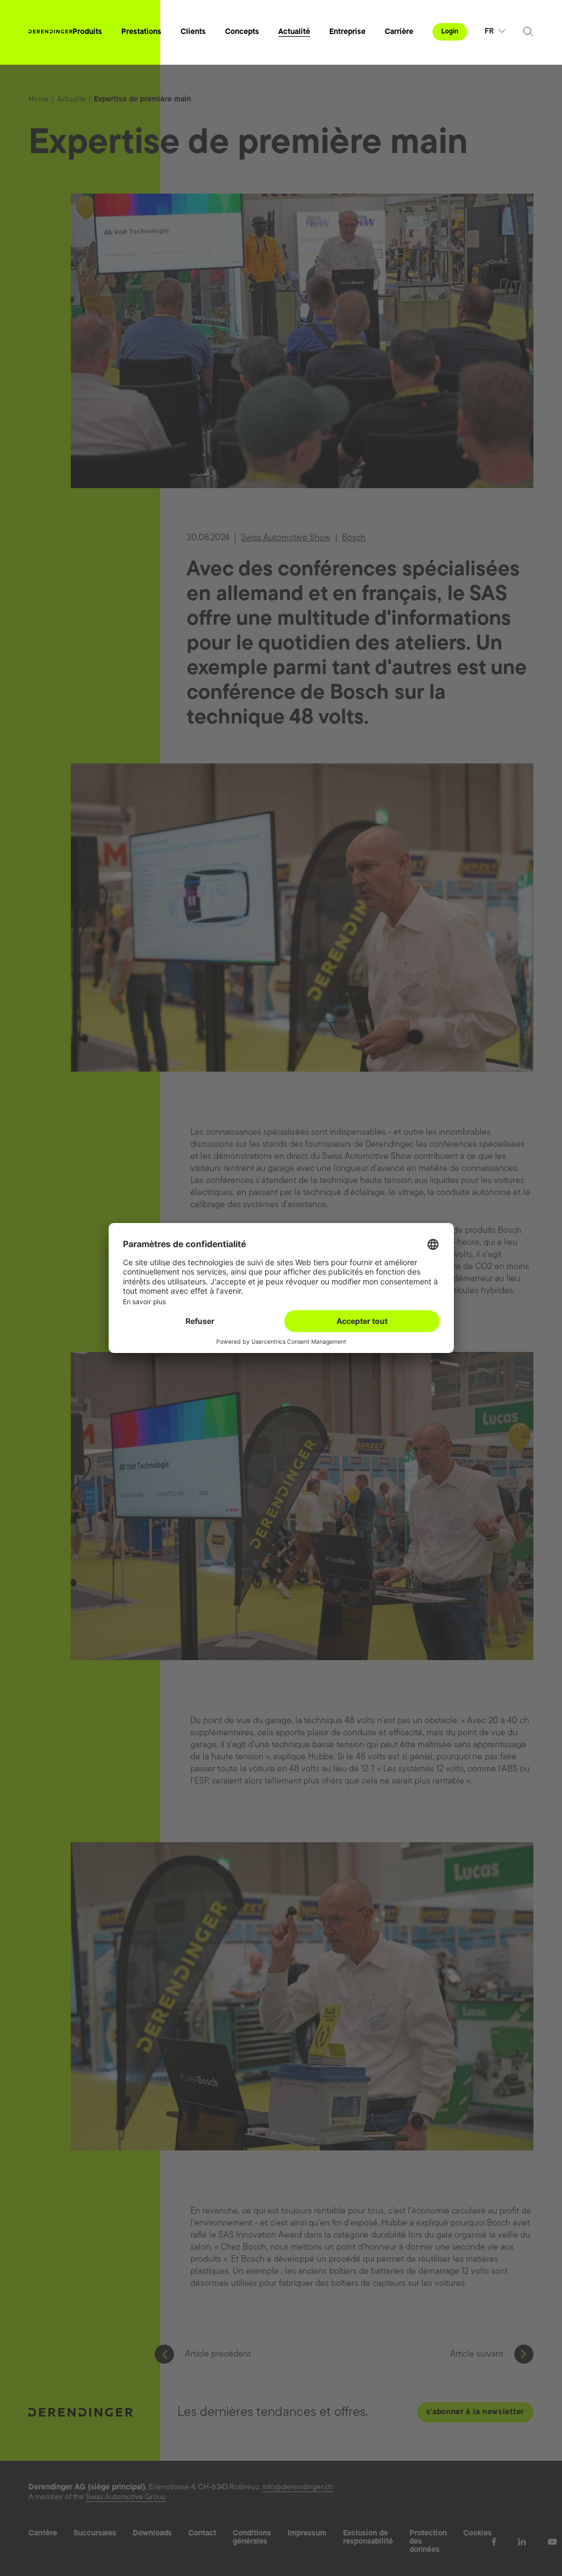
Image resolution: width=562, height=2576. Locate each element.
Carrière (399, 32)
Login (450, 32)
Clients (193, 32)
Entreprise (347, 32)
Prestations (141, 32)
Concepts (242, 32)
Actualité (294, 32)
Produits (87, 32)
